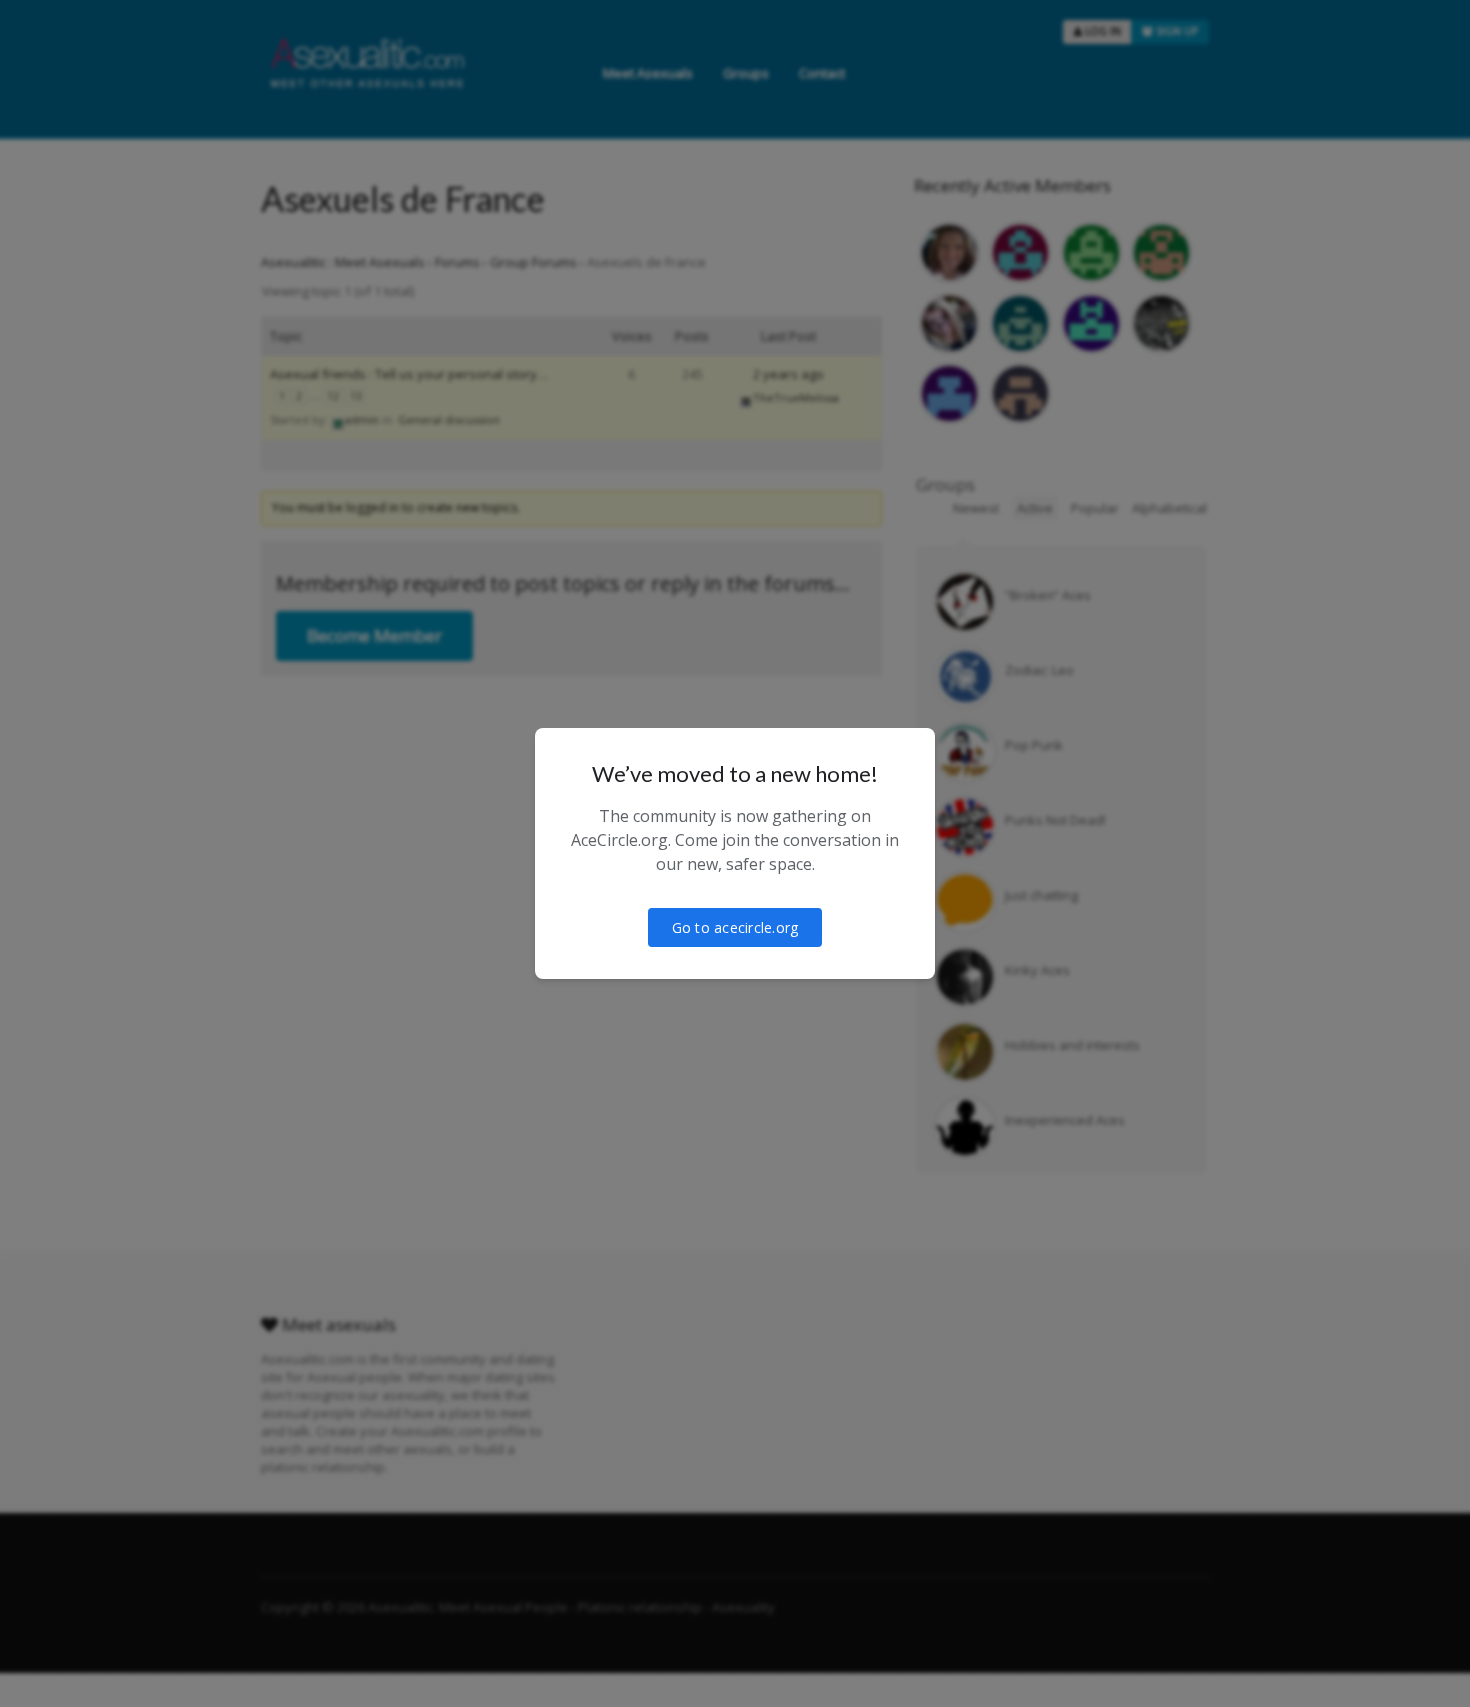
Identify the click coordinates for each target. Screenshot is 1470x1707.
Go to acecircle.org (735, 927)
